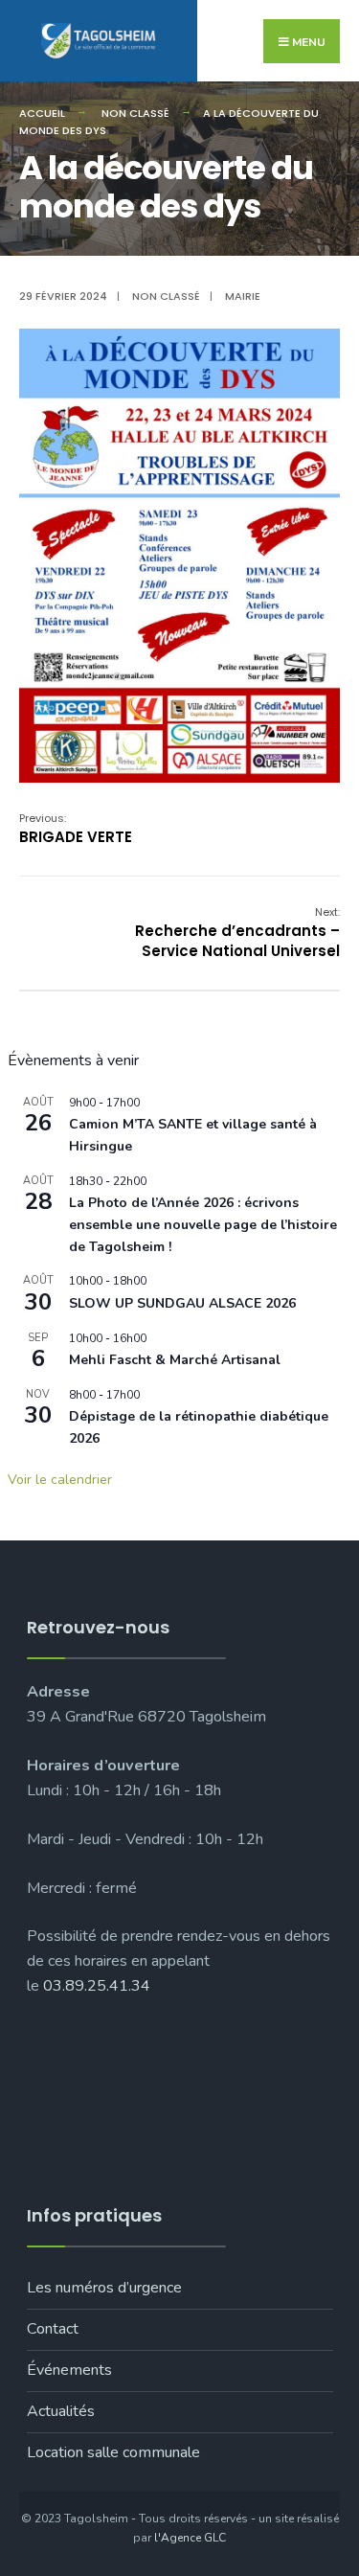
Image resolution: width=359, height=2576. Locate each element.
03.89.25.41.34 (97, 1986)
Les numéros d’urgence (104, 2288)
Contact (53, 2329)
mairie (243, 296)
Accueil (42, 113)
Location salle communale (113, 2452)
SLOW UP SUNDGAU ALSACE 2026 (182, 1303)
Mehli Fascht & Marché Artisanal (175, 1360)
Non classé (135, 113)
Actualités (61, 2411)
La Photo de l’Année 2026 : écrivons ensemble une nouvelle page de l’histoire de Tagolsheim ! (203, 1224)
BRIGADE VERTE (76, 829)
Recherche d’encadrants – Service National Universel (237, 933)
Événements (69, 2370)
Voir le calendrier (60, 1480)
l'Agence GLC (190, 2538)
